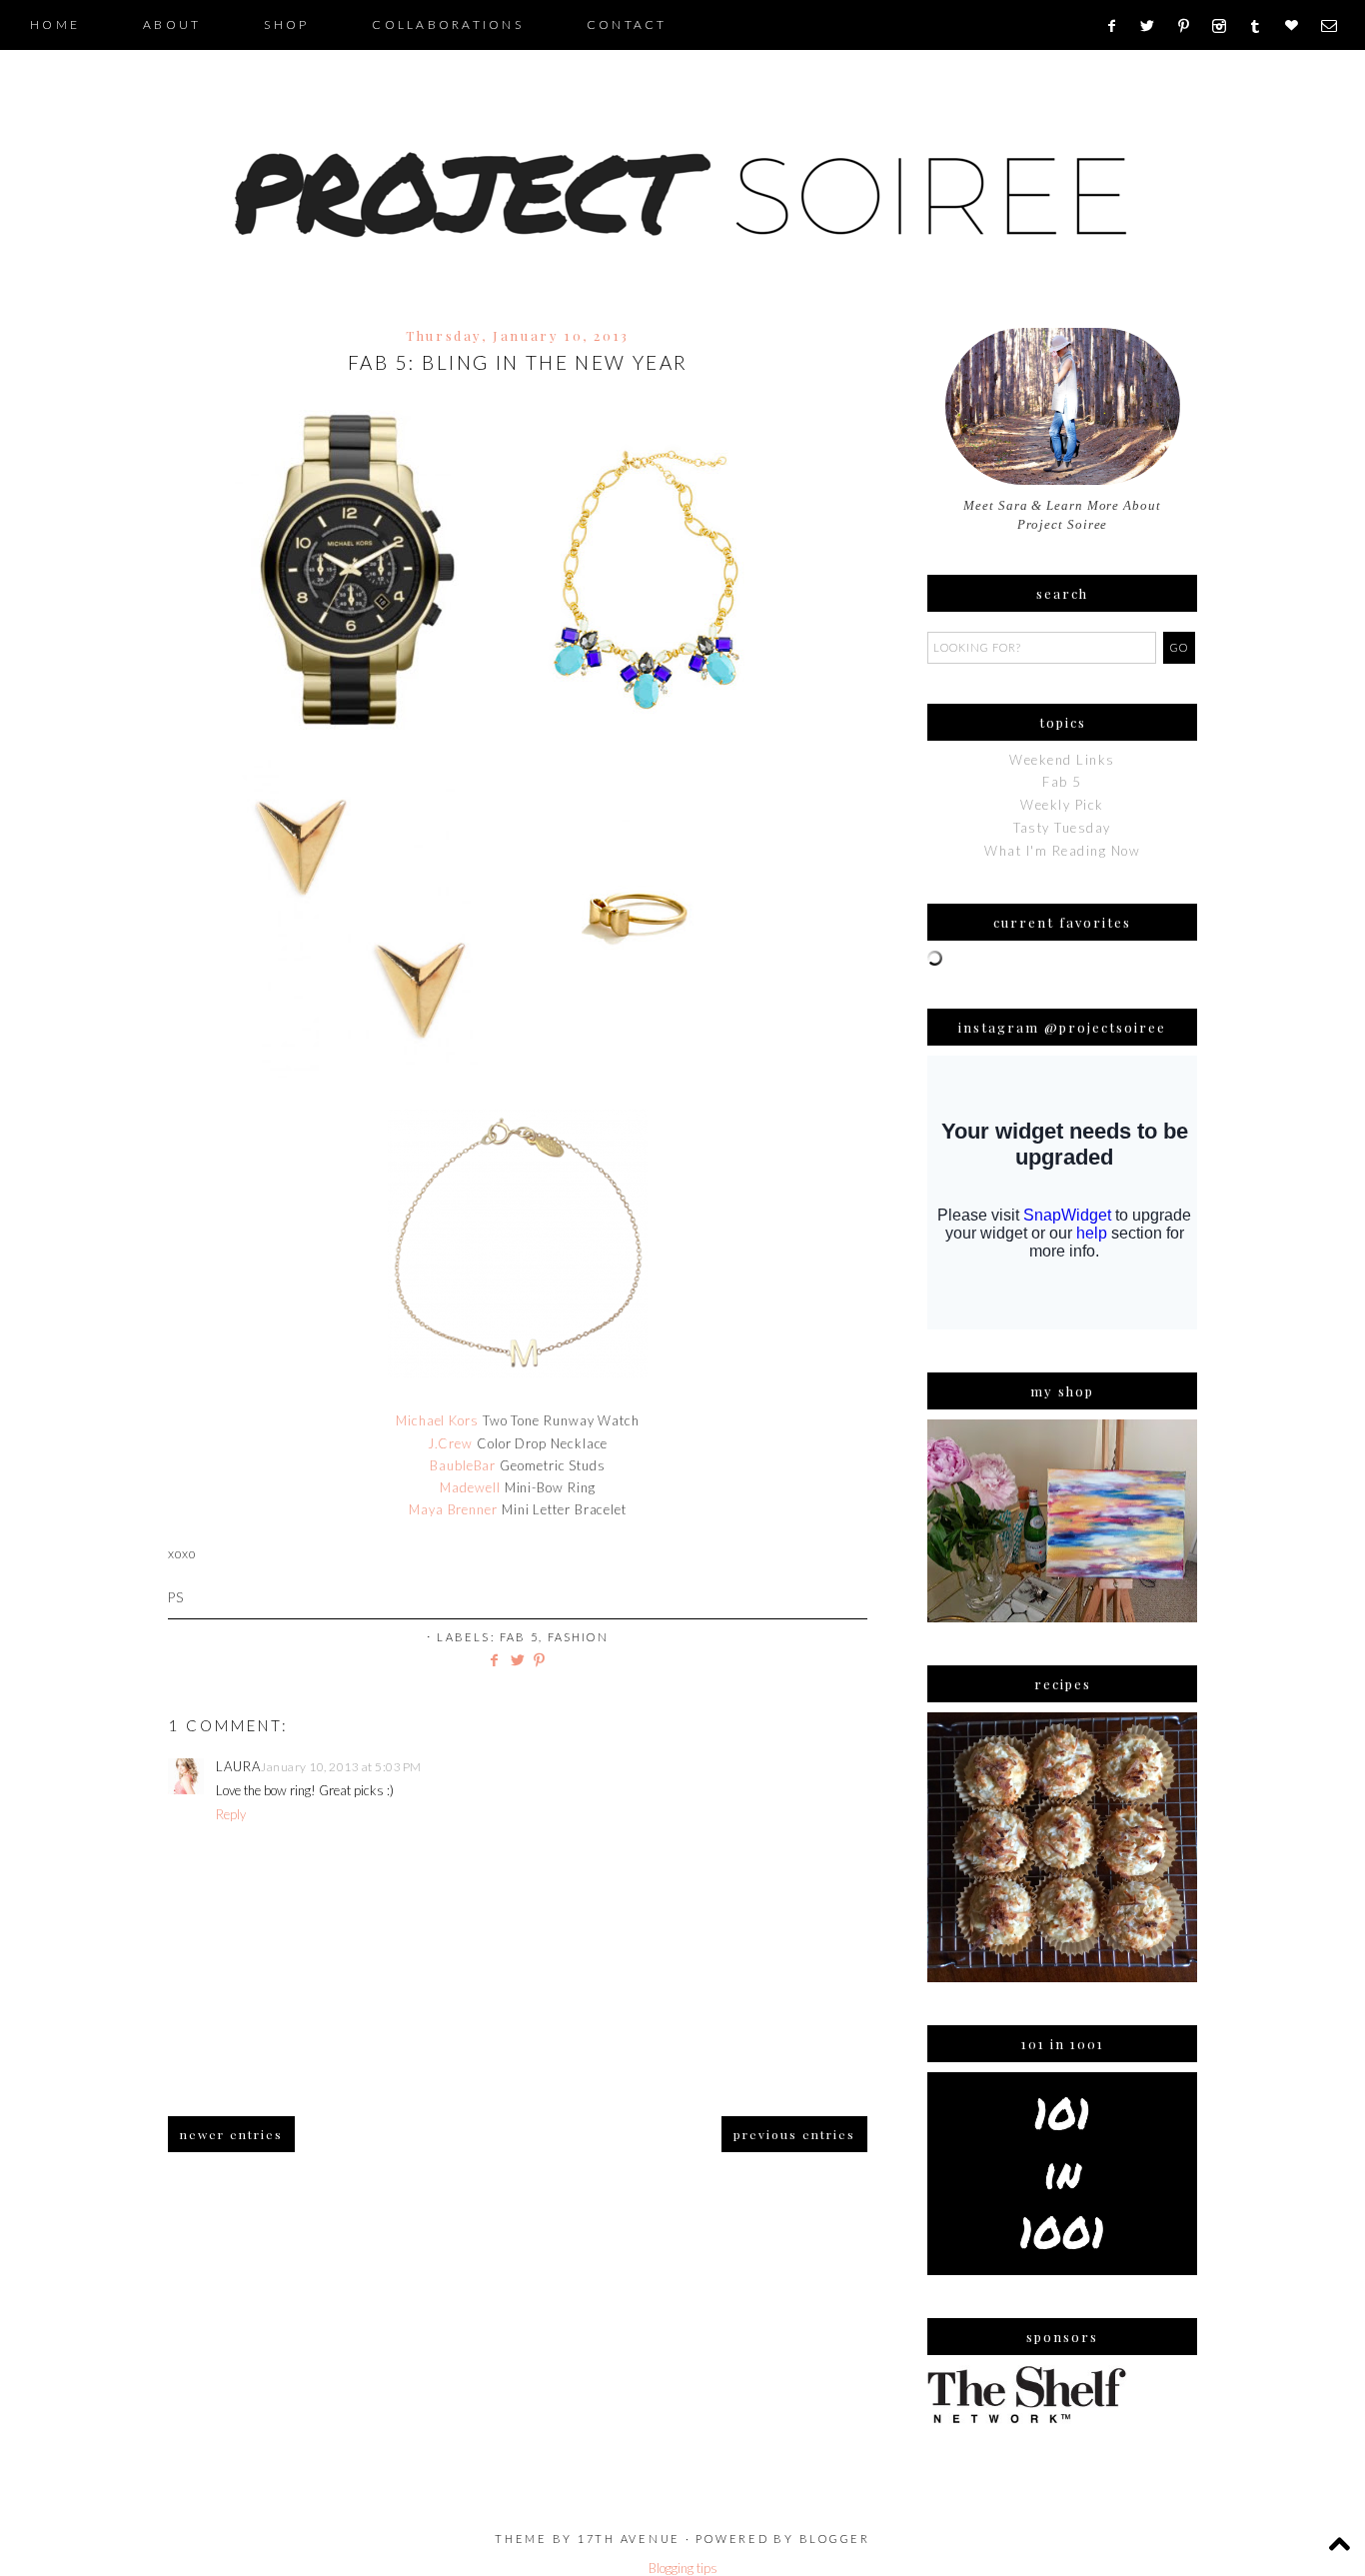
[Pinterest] (1191, 26)
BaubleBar (463, 1465)
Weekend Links (1062, 760)
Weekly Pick (1062, 805)
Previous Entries (794, 2134)
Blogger (835, 2539)
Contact (627, 24)
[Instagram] (1226, 26)
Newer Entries (231, 2134)
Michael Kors (437, 1420)
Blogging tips (683, 2568)
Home (55, 24)
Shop (286, 24)
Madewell (470, 1487)
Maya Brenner (453, 1509)
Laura (238, 1766)
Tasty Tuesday (1062, 828)
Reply (231, 1814)
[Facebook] (1118, 26)
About (172, 24)
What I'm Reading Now (1062, 851)
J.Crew (450, 1443)
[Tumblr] (1262, 26)
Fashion (578, 1637)
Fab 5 (519, 1637)
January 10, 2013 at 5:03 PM (341, 1767)
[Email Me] (1336, 26)
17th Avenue (629, 2539)
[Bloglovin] (1298, 26)
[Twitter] (1154, 26)
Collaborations (448, 24)
